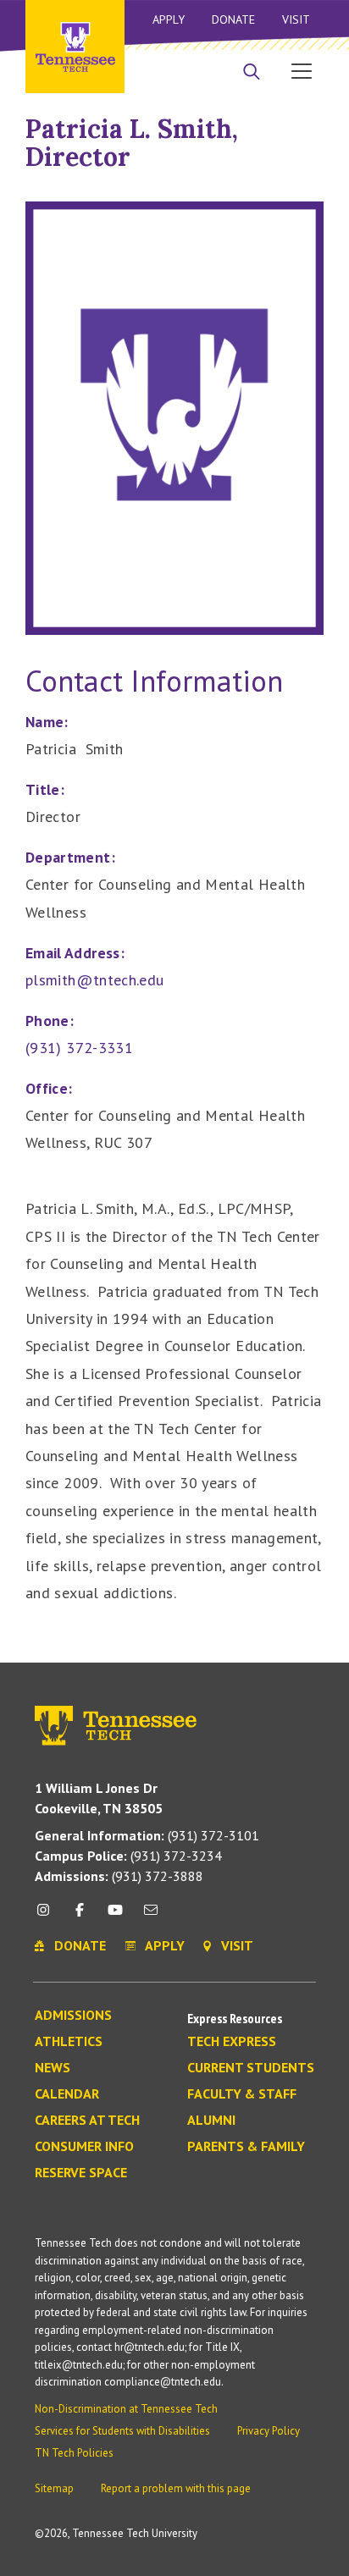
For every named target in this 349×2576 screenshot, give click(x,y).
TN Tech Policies (74, 2453)
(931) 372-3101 (147, 1835)
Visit (296, 19)
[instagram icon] (48, 1916)
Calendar (67, 2094)
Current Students (251, 2068)
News (53, 2068)
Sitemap (54, 2488)
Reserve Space (81, 2173)
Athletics (69, 2042)
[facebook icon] (79, 1916)
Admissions (73, 2016)
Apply (169, 19)
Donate (233, 19)
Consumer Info (84, 2147)
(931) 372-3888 (119, 1876)
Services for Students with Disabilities (122, 2431)
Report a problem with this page (176, 2488)
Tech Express (232, 2042)
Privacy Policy (269, 2431)
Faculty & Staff (242, 2094)
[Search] (252, 73)
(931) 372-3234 (128, 1856)
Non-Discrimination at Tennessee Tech (126, 2409)
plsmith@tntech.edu (94, 980)
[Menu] (302, 70)
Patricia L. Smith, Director (132, 143)
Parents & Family (246, 2147)
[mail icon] (151, 1916)
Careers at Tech (87, 2121)
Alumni (211, 2121)
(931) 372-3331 (79, 1048)
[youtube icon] (115, 1916)
